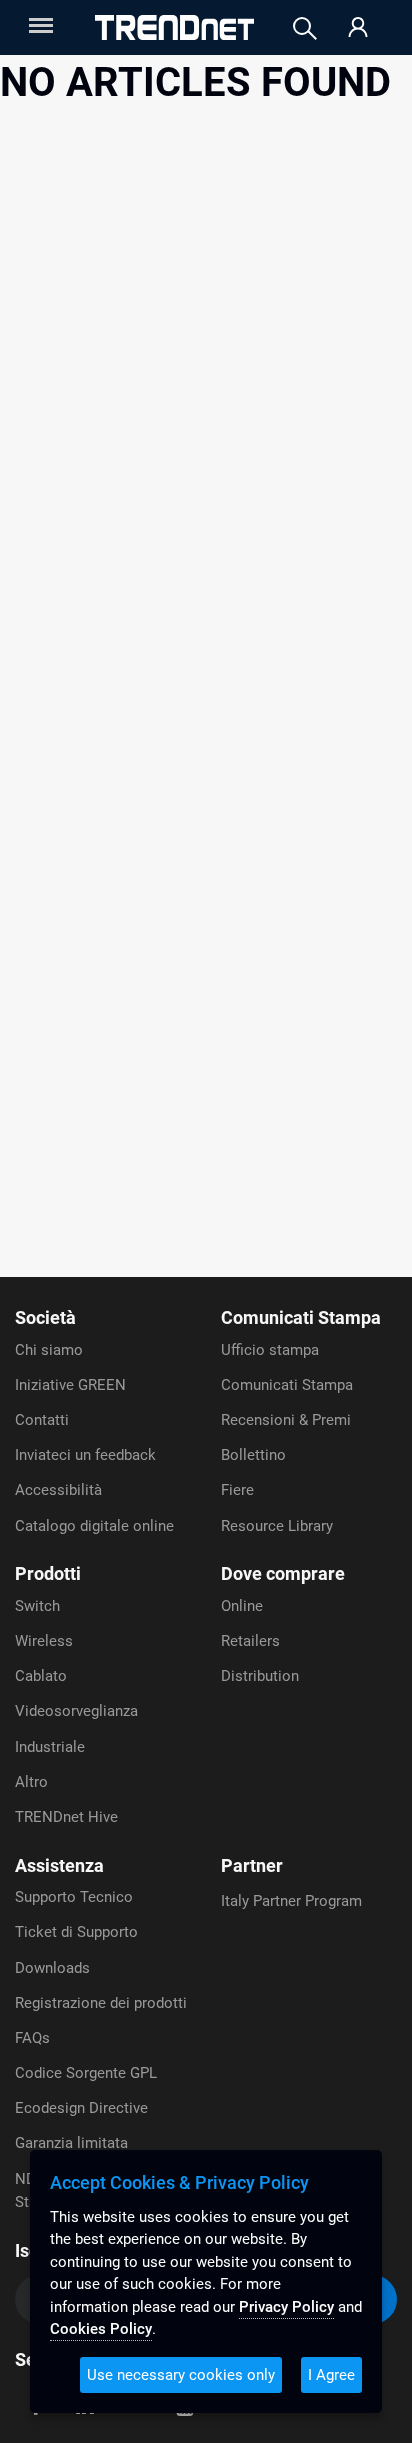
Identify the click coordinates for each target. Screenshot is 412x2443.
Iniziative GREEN (70, 1385)
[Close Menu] (39, 25)
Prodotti (48, 1573)
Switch (37, 1606)
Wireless (44, 1641)
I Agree (331, 2375)
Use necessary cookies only (181, 2375)
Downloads (52, 1968)
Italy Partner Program (291, 1901)
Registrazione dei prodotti (101, 2003)
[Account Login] (358, 28)
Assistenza (59, 1865)
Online (242, 1606)
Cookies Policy (101, 2329)
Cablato (41, 1676)
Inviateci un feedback (85, 1455)
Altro (31, 1782)
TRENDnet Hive (66, 1817)
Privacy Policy (286, 2307)
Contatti (42, 1420)
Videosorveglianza (76, 1711)
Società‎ (45, 1317)
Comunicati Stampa (301, 1317)
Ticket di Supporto (76, 1932)
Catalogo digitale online (94, 1526)
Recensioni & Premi (286, 1420)
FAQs (32, 2038)
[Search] (305, 28)
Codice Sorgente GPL (86, 2073)
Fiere (237, 1490)
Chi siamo (49, 1350)
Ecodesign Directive (81, 2108)
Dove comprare (283, 1573)
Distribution (260, 1676)
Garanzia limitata (71, 2143)
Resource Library (277, 1526)
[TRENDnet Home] (174, 27)
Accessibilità (58, 1490)
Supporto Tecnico (74, 1897)
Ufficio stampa (270, 1350)
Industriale (50, 1747)
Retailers (250, 1641)
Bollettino (253, 1455)
